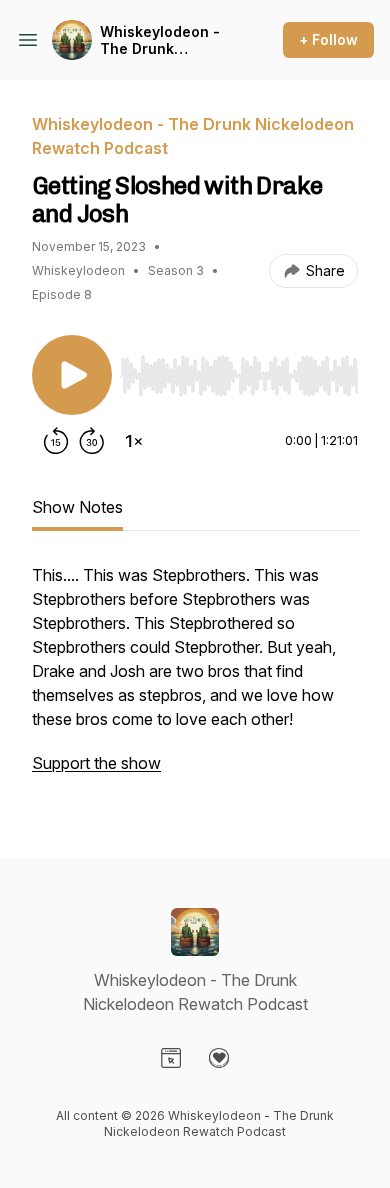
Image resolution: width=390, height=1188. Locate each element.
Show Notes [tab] (77, 507)
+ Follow (328, 39)
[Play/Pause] (72, 375)
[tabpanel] (195, 679)
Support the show (96, 763)
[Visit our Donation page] (219, 1058)
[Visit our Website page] (171, 1058)
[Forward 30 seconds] (92, 441)
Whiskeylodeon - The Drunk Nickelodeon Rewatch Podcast (162, 40)
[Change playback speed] (134, 441)
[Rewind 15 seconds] (56, 441)
